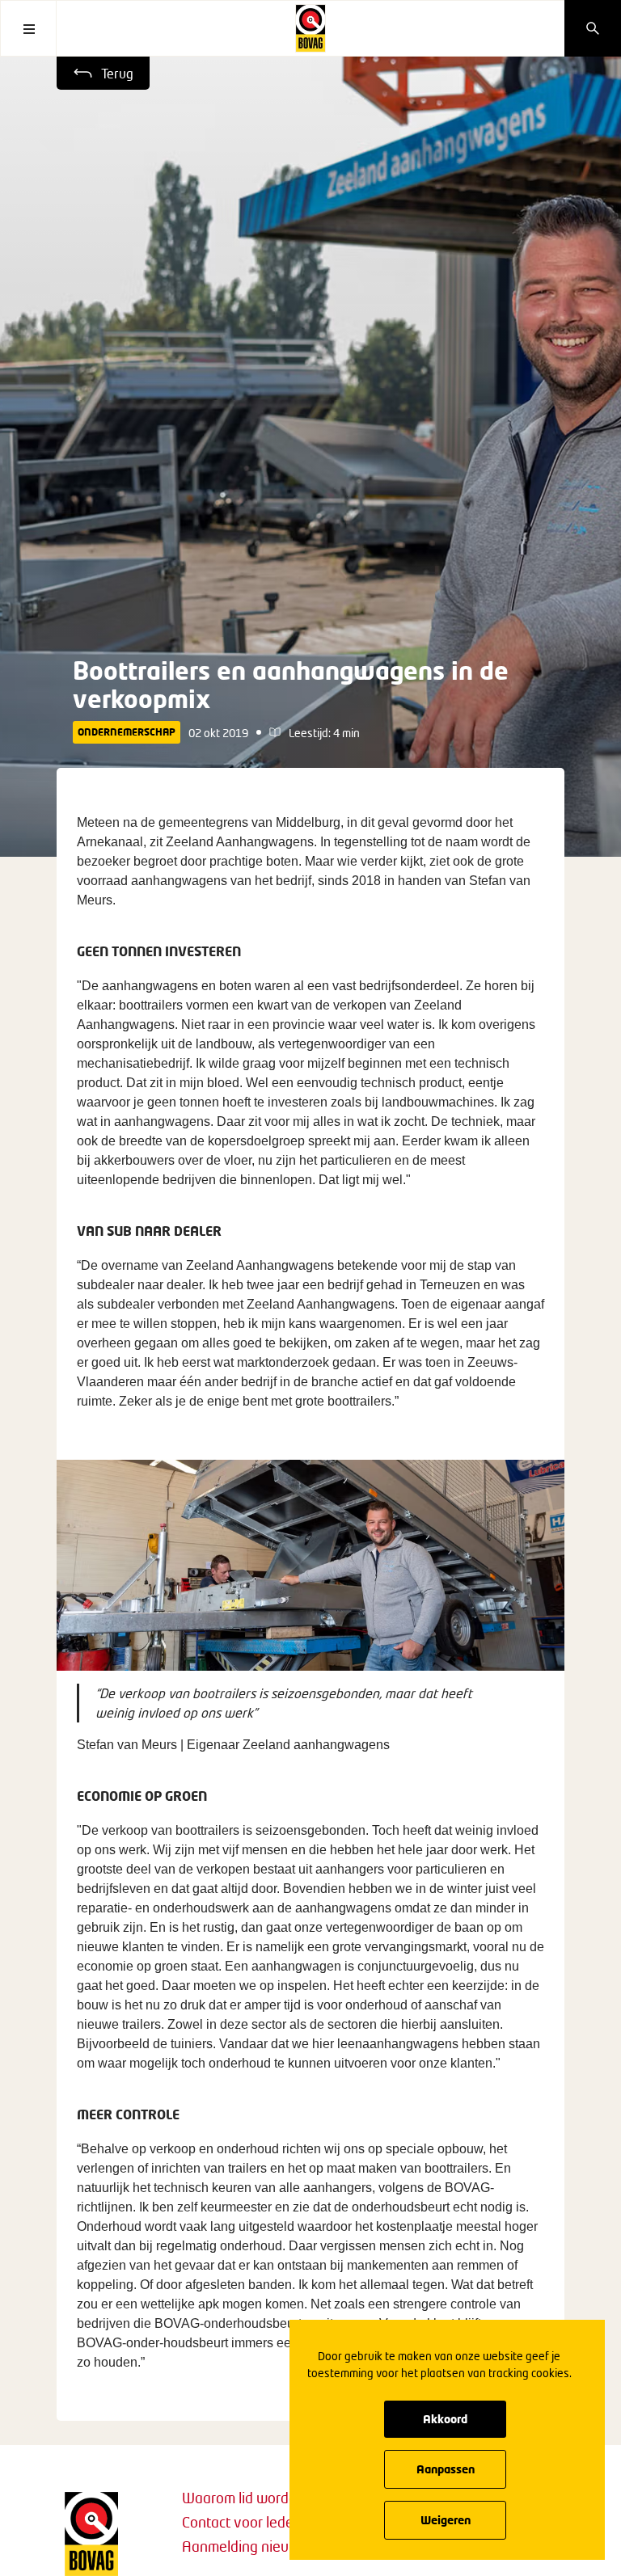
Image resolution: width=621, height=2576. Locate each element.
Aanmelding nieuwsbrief (259, 2546)
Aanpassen (446, 2469)
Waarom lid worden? (247, 2498)
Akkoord (445, 2419)
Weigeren (446, 2520)
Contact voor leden (242, 2522)
